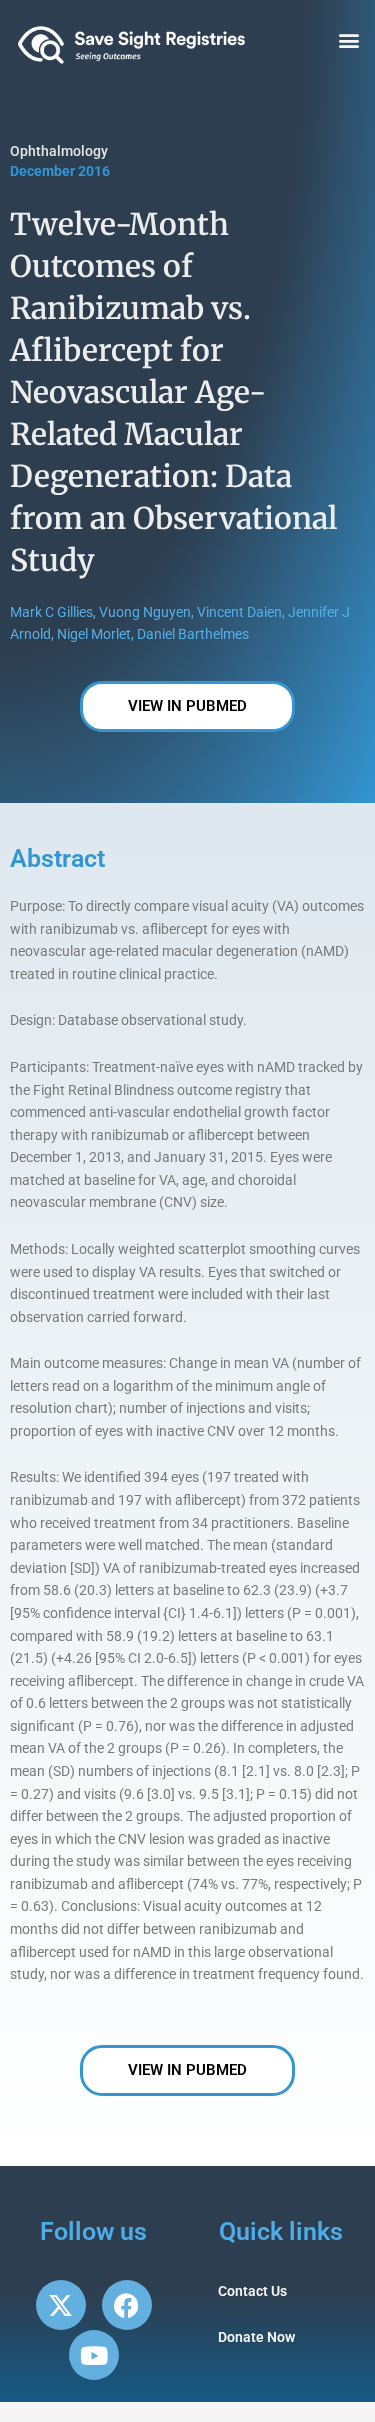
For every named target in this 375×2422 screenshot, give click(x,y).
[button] (348, 40)
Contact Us (252, 2291)
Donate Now (256, 2337)
